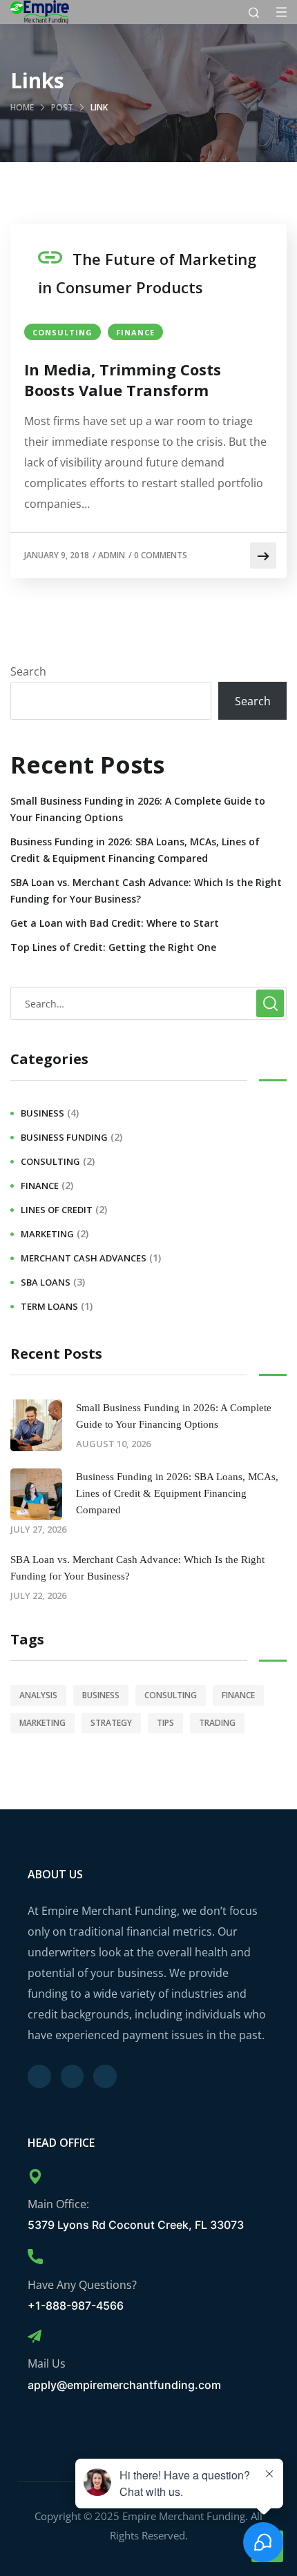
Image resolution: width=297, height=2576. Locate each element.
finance (135, 332)
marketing (47, 1234)
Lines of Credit (57, 1210)
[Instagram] (105, 2076)
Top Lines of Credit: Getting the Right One (113, 947)
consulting (63, 332)
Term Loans (49, 1306)
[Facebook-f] (39, 2076)
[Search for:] (148, 1003)
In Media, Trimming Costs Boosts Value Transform (123, 380)
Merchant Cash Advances (84, 1258)
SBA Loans (46, 1282)
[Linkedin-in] (73, 2076)
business (42, 1113)
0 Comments (161, 555)
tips (165, 1723)
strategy (111, 1723)
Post (62, 107)
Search (28, 671)
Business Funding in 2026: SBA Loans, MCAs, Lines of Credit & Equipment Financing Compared (135, 850)
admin (112, 555)
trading (217, 1723)
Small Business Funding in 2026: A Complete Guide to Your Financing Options (138, 809)
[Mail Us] (35, 2337)
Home (22, 107)
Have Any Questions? (82, 2285)
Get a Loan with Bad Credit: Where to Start (115, 923)
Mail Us (47, 2363)
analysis (38, 1695)
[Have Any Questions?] (35, 2257)
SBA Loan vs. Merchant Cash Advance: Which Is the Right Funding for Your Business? (146, 891)
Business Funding (64, 1137)
